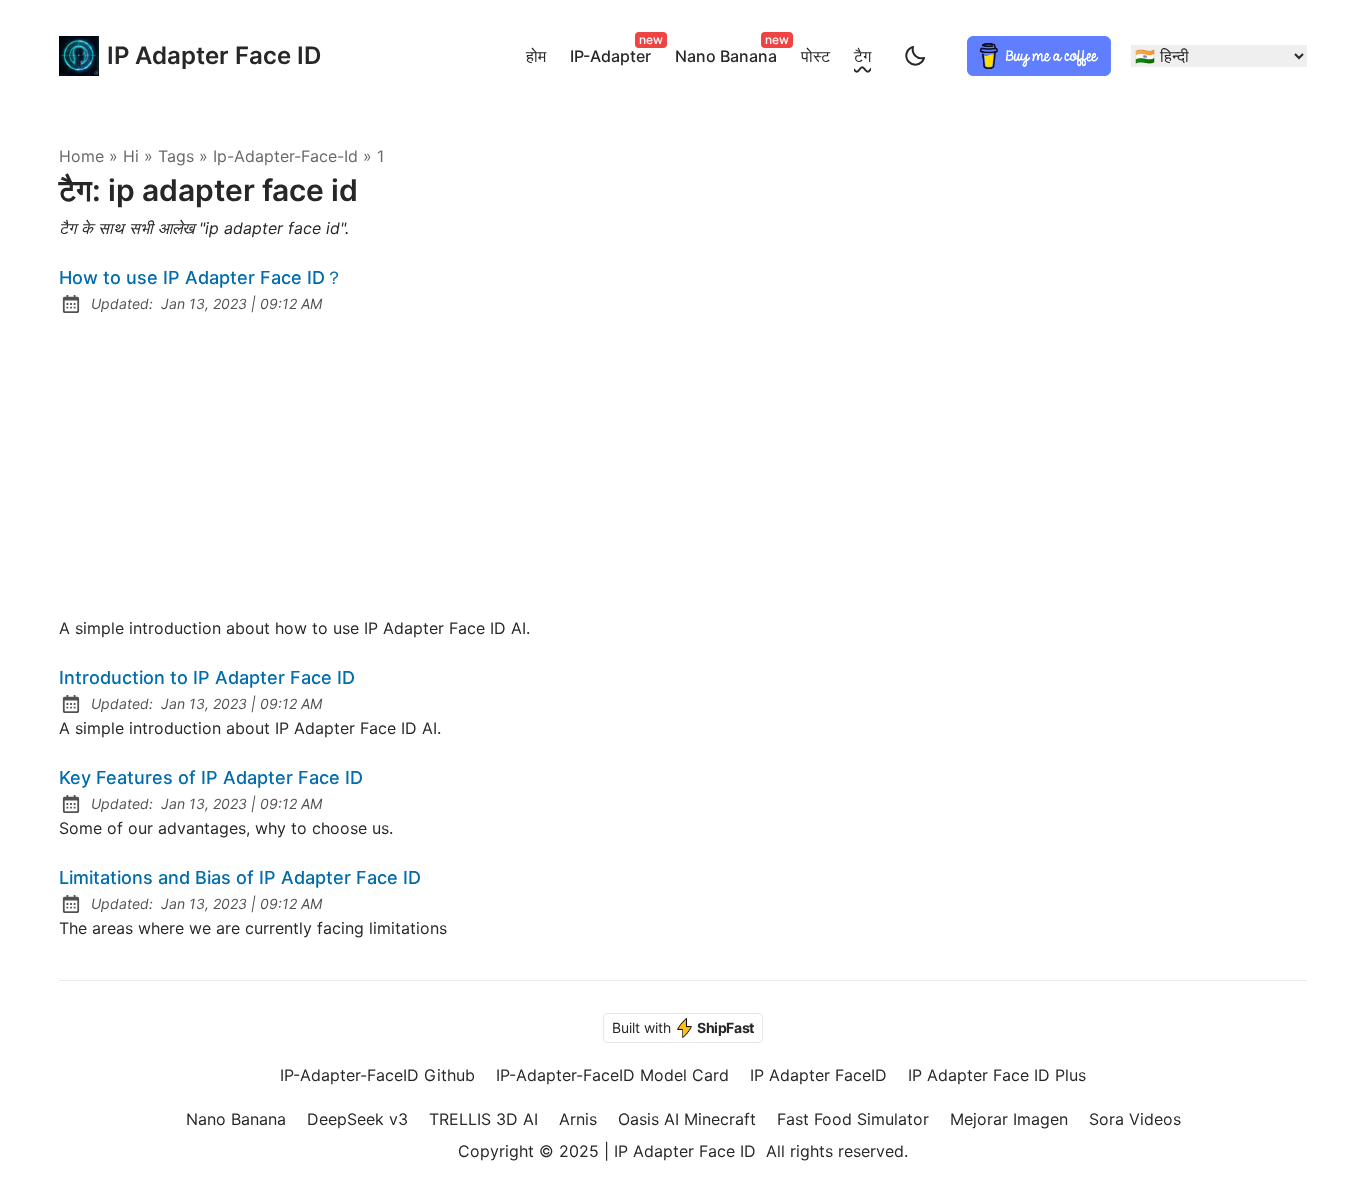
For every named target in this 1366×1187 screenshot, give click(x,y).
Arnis (578, 1119)
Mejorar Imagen (1009, 1119)
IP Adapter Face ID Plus (997, 1075)
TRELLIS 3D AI (483, 1119)
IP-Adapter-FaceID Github (377, 1075)
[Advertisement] (683, 466)
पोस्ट (815, 56)
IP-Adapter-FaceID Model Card (612, 1075)
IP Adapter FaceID (818, 1075)
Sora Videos (1135, 1119)
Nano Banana (730, 53)
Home (81, 156)
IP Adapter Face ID (194, 55)
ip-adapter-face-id (285, 156)
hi (131, 156)
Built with (683, 1027)
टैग (862, 56)
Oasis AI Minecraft (687, 1119)
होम (536, 56)
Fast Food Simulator (853, 1119)
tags (176, 156)
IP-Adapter (614, 53)
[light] (915, 56)
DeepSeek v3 (357, 1119)
